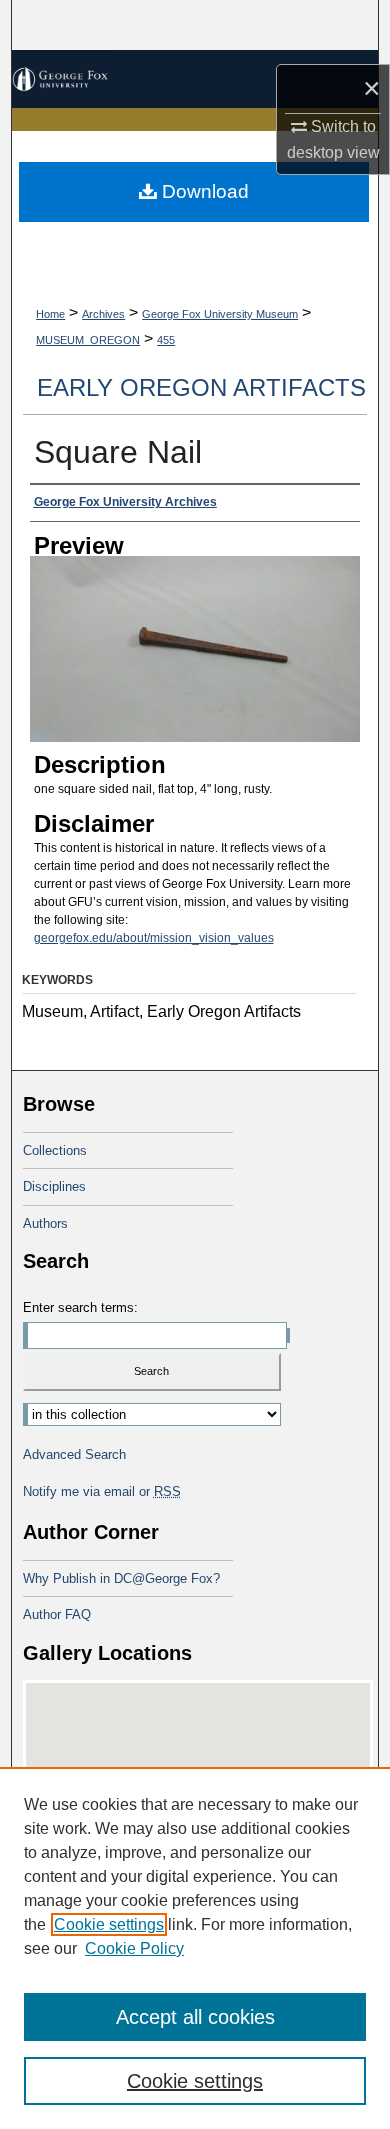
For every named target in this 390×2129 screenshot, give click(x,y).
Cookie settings (109, 1924)
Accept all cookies (195, 2017)
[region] (195, 1948)
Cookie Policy (134, 1948)
